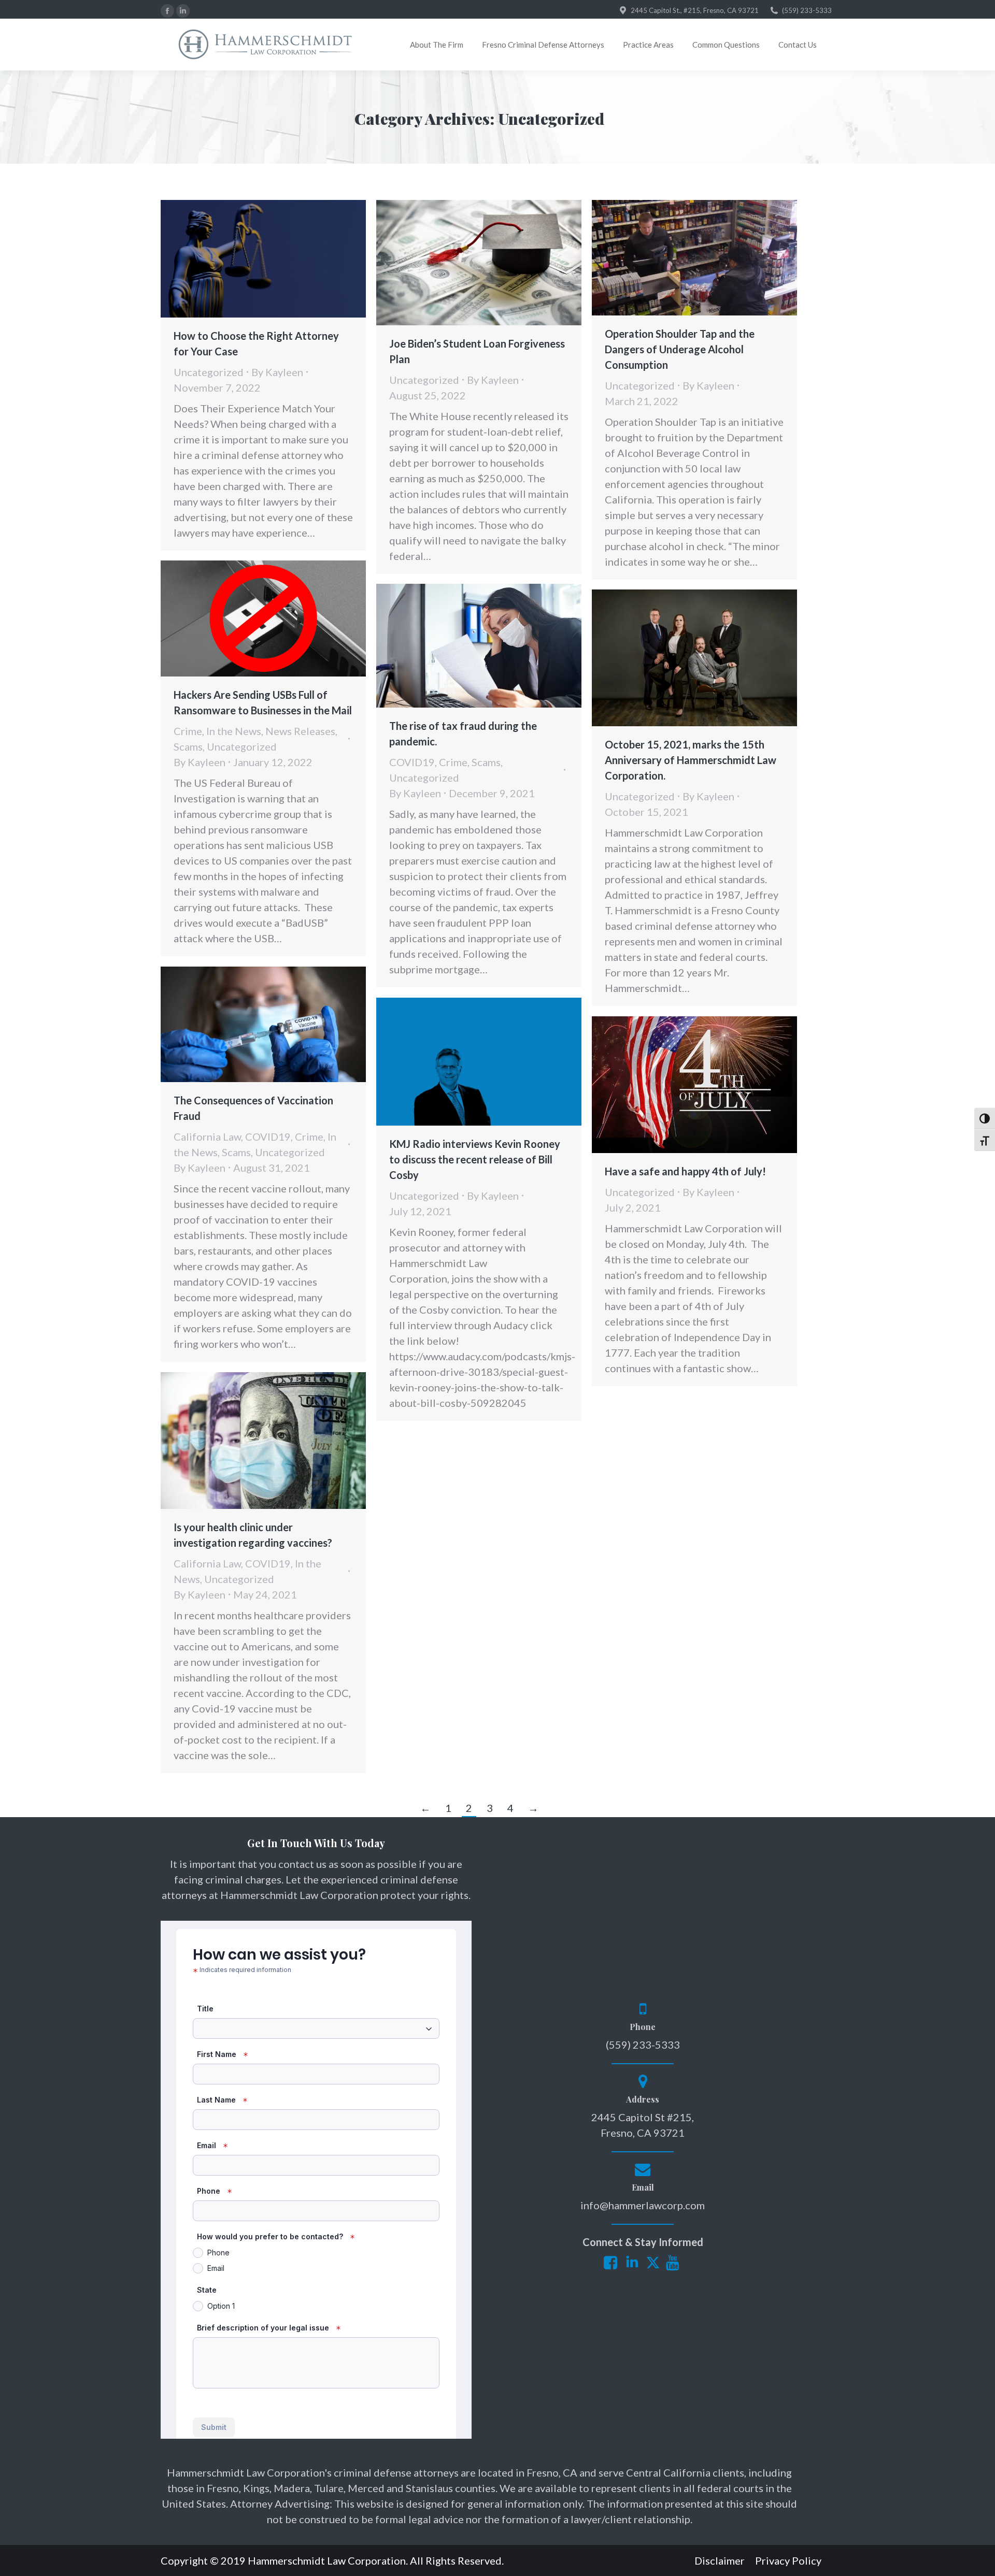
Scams (188, 746)
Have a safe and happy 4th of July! (685, 1171)
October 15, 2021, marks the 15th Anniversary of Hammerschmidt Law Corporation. (691, 760)
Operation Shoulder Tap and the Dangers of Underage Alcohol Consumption (680, 349)
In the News (234, 731)
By (277, 372)
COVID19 (412, 762)
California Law (207, 1136)
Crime (188, 731)
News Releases (300, 731)
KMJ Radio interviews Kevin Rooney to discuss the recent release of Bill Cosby (475, 1159)
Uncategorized (209, 372)
